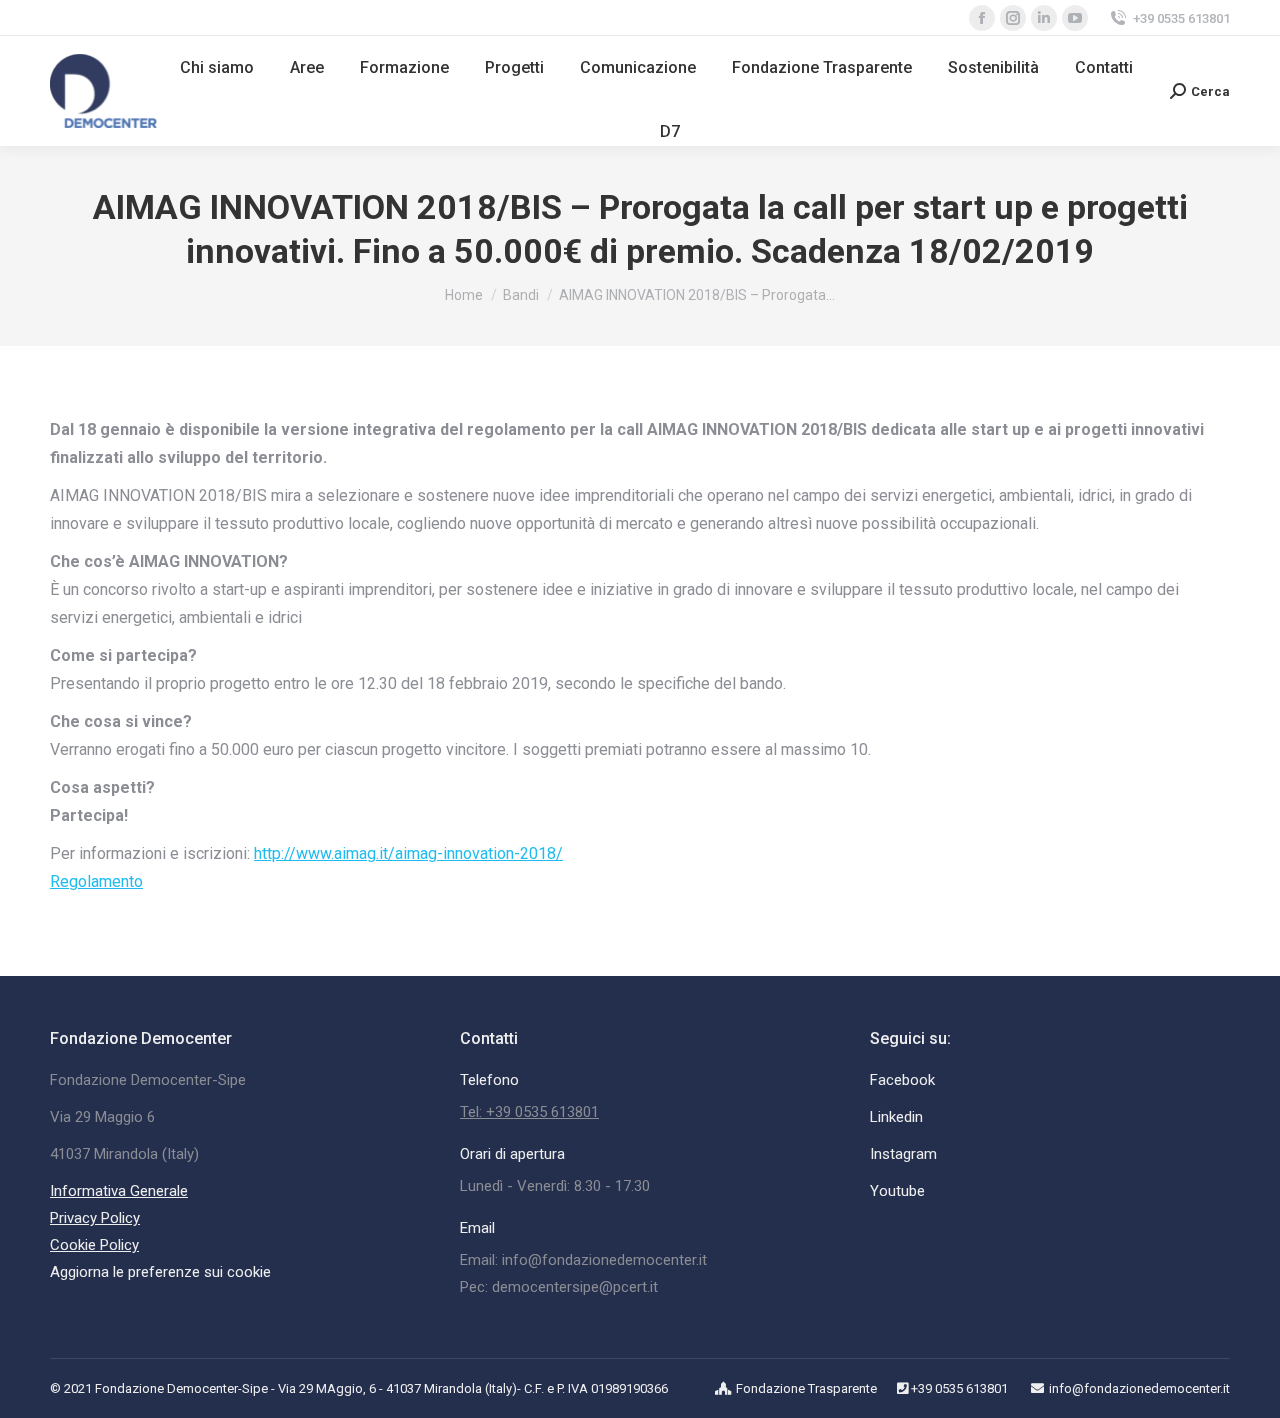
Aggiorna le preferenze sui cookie (160, 1272)
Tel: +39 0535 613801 (529, 1112)
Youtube (897, 1191)
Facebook (902, 1080)
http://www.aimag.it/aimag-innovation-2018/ (408, 853)
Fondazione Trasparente (806, 1388)
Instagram (903, 1154)
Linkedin (896, 1117)
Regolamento (96, 881)
